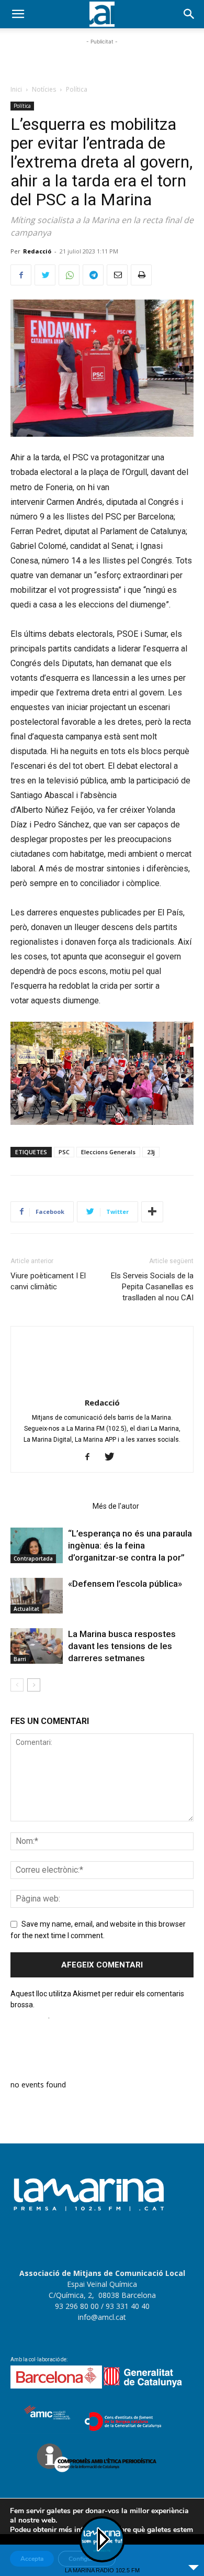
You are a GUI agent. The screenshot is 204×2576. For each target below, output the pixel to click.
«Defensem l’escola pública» (125, 1584)
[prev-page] (17, 1685)
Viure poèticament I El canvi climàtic (48, 1281)
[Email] (117, 275)
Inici (16, 89)
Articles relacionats (48, 1506)
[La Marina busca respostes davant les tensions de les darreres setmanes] (37, 1646)
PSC (64, 1152)
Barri (20, 1659)
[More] (152, 1212)
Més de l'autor (116, 1506)
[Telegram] (93, 275)
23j (151, 1152)
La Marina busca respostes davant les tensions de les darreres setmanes (122, 1646)
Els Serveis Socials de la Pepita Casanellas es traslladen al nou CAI (152, 1287)
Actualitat (26, 1609)
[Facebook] (21, 275)
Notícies (44, 89)
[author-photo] (102, 1388)
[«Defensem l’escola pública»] (37, 1596)
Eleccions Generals (108, 1152)
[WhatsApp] (69, 275)
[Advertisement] (102, 60)
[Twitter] (45, 275)
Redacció (37, 251)
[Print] (141, 275)
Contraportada (33, 1558)
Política (77, 89)
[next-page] (34, 1685)
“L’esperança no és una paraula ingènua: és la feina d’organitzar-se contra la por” (130, 1545)
